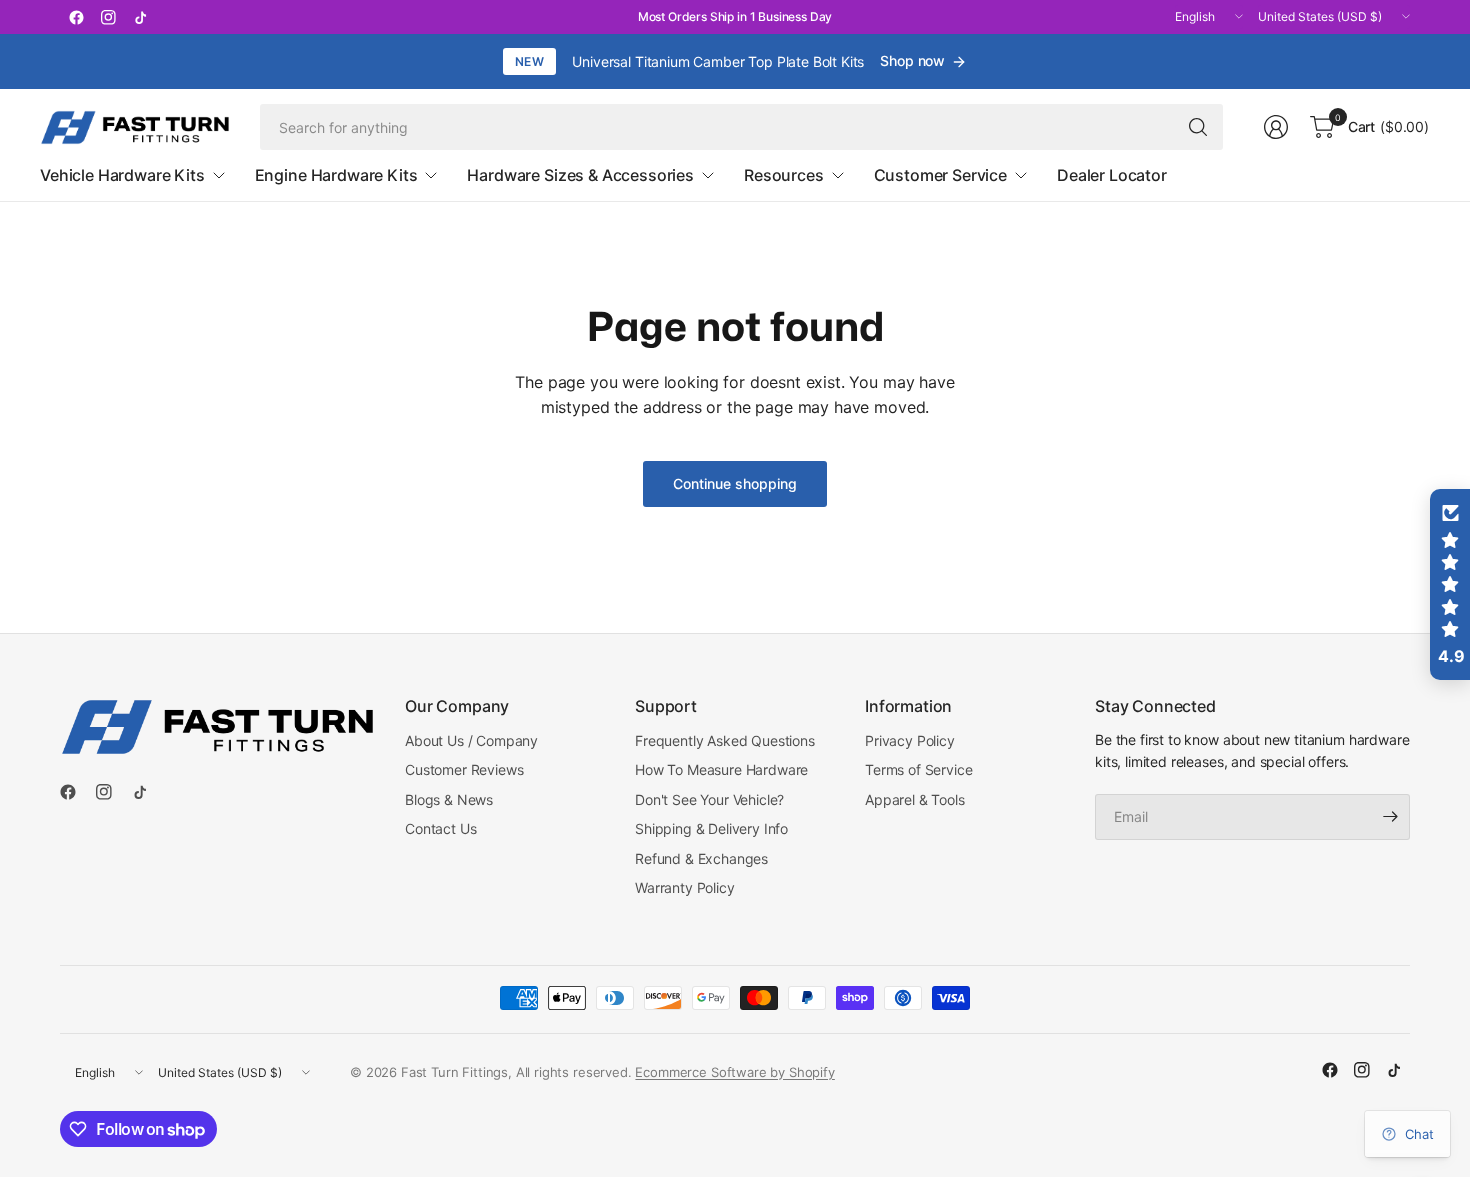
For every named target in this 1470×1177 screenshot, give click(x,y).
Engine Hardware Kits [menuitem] (336, 175)
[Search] (1198, 127)
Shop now (912, 60)
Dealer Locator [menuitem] (1112, 175)
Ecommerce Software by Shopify (734, 1072)
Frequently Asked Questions (725, 740)
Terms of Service (918, 769)
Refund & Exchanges (701, 858)
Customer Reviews (464, 769)
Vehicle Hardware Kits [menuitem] (122, 175)
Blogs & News (449, 799)
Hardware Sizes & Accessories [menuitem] (580, 175)
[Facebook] (76, 17)
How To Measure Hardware (721, 769)
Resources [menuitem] (784, 175)
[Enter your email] (1390, 817)
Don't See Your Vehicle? (709, 799)
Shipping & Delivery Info (711, 828)
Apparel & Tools (915, 799)
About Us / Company (471, 740)
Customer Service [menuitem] (940, 175)
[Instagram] (108, 17)
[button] (1450, 585)
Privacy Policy (910, 740)
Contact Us (440, 828)
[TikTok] (140, 17)
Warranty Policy (685, 887)
